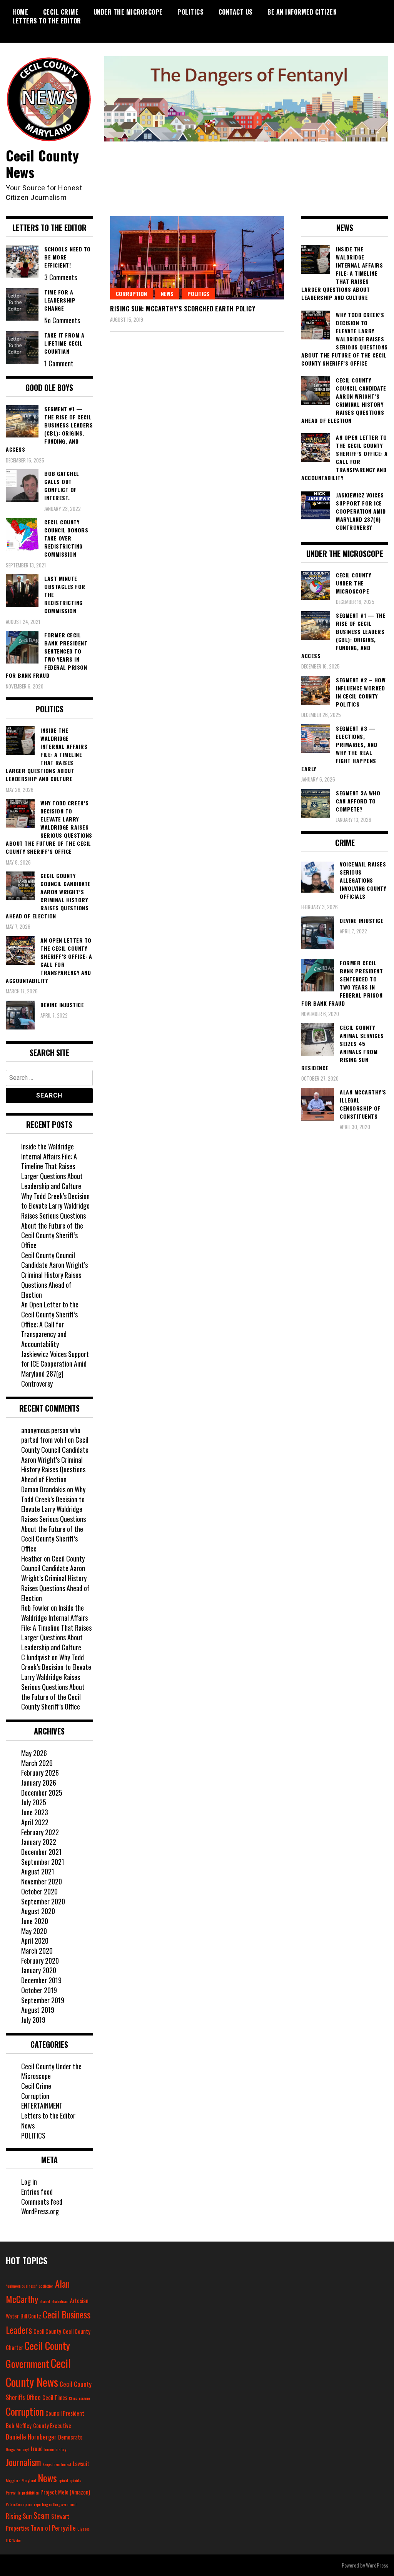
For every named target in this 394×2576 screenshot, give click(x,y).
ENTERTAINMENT (42, 2105)
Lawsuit (81, 2464)
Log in (29, 2182)
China (73, 2398)
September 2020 (43, 1901)
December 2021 (41, 1852)
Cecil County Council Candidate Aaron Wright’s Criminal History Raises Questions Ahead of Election (54, 1275)
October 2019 (39, 1990)
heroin (49, 2449)
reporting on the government (55, 2504)
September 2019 (43, 2000)
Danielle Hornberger (31, 2437)
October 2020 (39, 1891)
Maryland (29, 2480)
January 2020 (39, 1970)
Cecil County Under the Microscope (51, 2071)
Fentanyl (23, 2449)
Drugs (10, 2449)
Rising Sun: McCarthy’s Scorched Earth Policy (183, 309)
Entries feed (37, 2192)
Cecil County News (42, 163)
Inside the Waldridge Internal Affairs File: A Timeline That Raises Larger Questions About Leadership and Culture (52, 1166)
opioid (63, 2480)
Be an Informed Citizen (302, 12)
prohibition (30, 2493)
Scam (42, 2515)
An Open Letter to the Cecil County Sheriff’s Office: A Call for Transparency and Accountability (50, 1324)
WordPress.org (40, 2211)
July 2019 (33, 2020)
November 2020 (42, 1881)
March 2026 (37, 1763)
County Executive (52, 2425)
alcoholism (60, 2301)
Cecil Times (55, 2397)
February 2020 (40, 1961)
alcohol (45, 2301)
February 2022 (40, 1832)
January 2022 (39, 1842)
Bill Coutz (31, 2316)
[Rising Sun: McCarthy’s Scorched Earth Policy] (197, 258)
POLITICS (190, 12)
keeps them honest (57, 2464)
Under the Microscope (128, 12)
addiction (46, 2286)
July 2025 (34, 1802)
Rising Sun (19, 2516)
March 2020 (37, 1951)
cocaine (84, 2398)
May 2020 (34, 1931)
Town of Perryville (53, 2528)
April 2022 (35, 1822)
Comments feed (42, 2202)
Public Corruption (19, 2504)
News (167, 294)
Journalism (23, 2462)
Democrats (70, 2437)
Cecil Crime (61, 12)
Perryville (13, 2493)
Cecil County (47, 2331)
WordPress (377, 2565)
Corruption (131, 294)
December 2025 (42, 1793)
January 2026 (39, 1783)
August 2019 (38, 2010)
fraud (37, 2449)
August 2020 (38, 1911)
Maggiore (13, 2480)
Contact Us (236, 12)
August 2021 (38, 1871)
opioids (75, 2480)
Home (20, 12)
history (61, 2449)
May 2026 (34, 1753)
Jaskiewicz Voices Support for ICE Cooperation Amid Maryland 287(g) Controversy (55, 1369)
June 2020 (35, 1921)
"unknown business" (22, 2286)
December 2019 (41, 1980)
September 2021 (43, 1862)
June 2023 (35, 1812)
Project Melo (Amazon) (65, 2492)
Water (17, 2540)
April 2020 (35, 1941)
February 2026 (40, 1773)
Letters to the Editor (47, 21)
